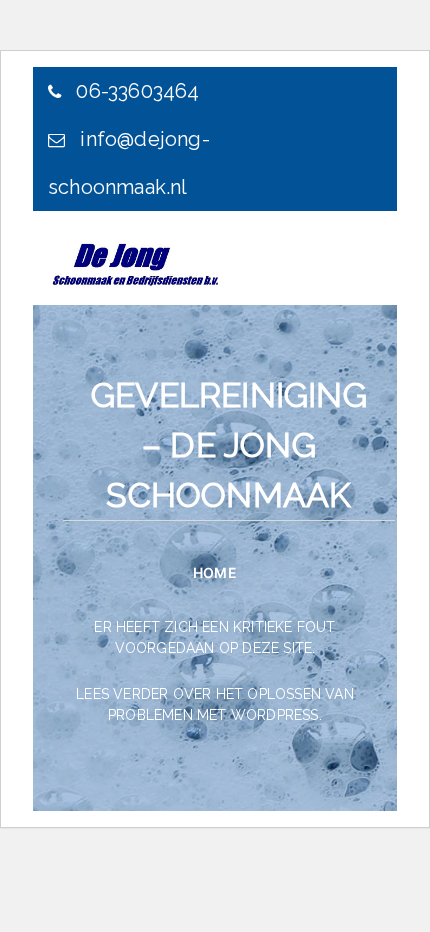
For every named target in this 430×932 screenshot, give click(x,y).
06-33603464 (135, 91)
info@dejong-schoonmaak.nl (129, 163)
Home (215, 572)
